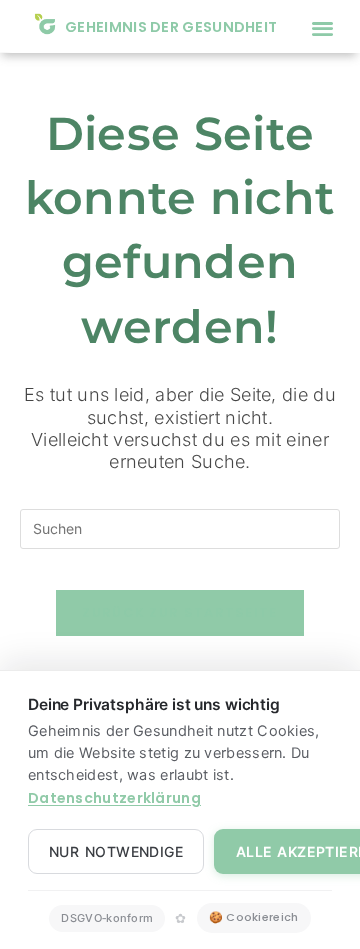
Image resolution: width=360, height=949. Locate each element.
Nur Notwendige (116, 851)
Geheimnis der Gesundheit (171, 27)
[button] (322, 27)
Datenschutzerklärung (114, 798)
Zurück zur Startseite (179, 612)
